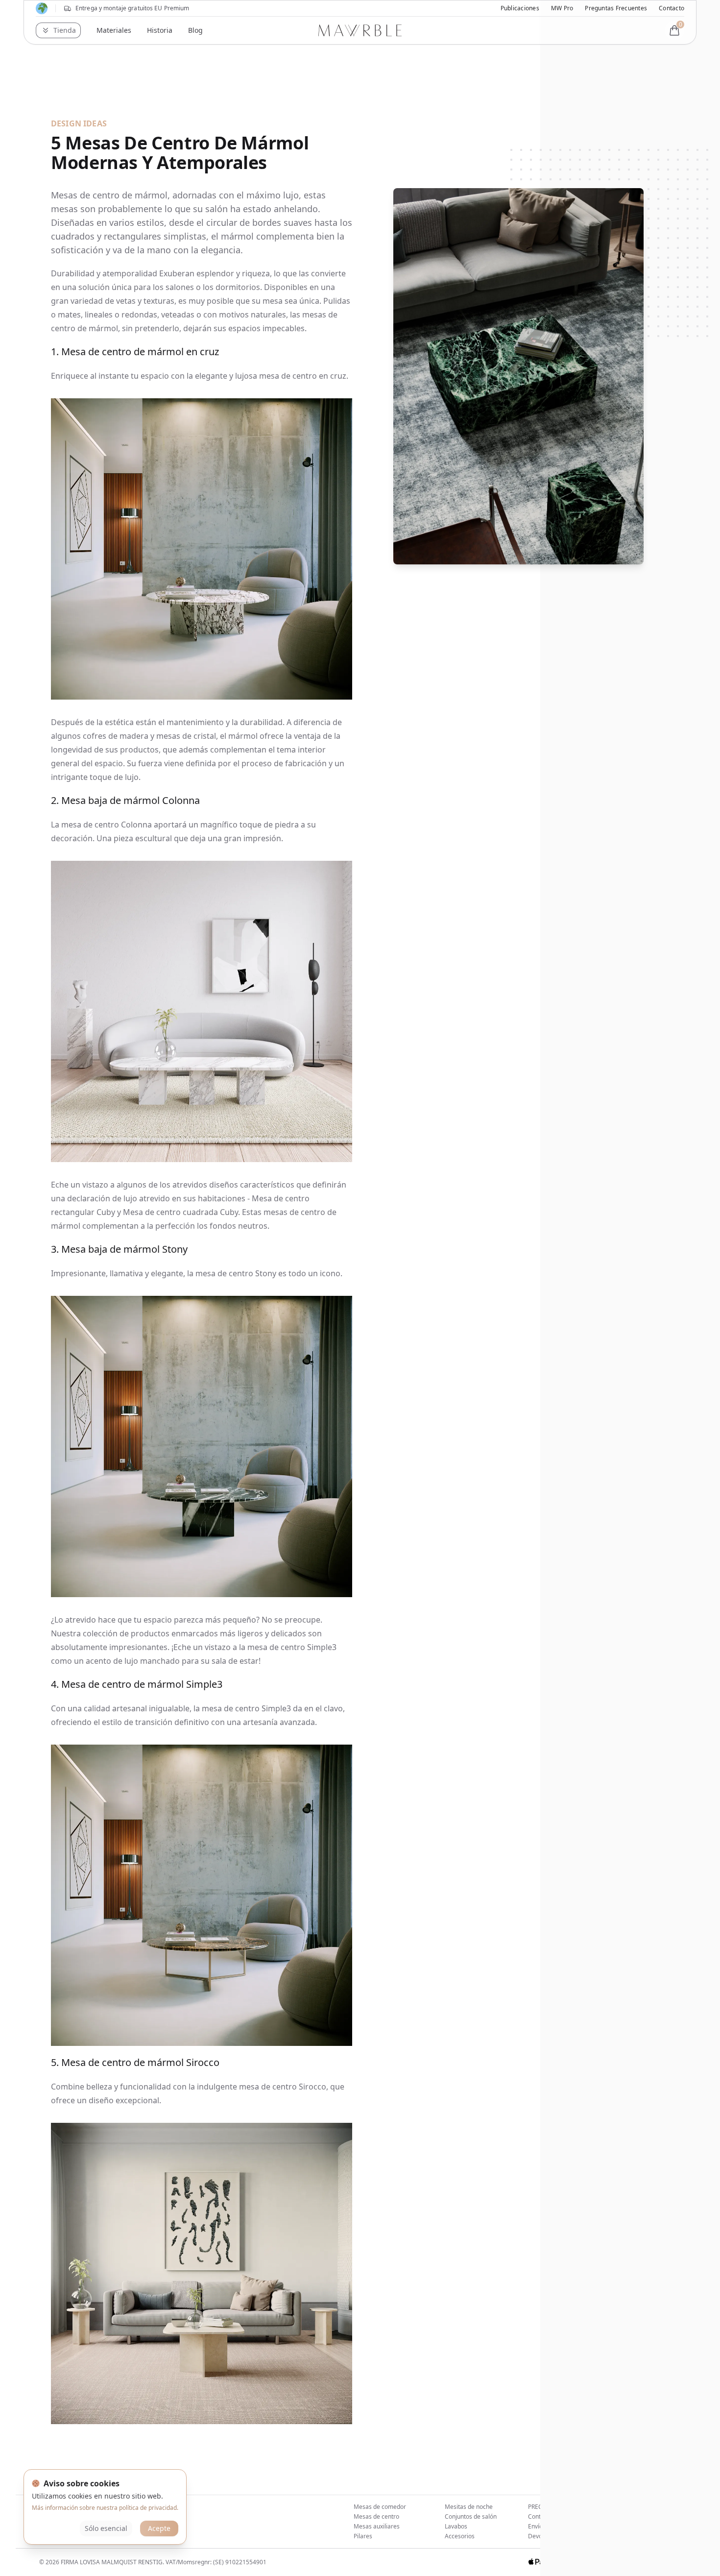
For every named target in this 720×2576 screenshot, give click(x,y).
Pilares (363, 2536)
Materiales (114, 30)
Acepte (159, 2528)
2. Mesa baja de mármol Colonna (125, 800)
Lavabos (456, 2526)
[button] (58, 30)
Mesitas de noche (469, 2507)
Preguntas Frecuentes (616, 8)
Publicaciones (520, 8)
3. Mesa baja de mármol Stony (119, 1249)
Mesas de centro (376, 2516)
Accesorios (460, 2536)
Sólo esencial (106, 2528)
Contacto (672, 8)
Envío (535, 2526)
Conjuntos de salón (471, 2516)
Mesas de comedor (380, 2507)
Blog (195, 30)
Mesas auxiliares (377, 2526)
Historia (160, 30)
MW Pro (562, 8)
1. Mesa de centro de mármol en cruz (135, 352)
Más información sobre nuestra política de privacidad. (105, 2508)
